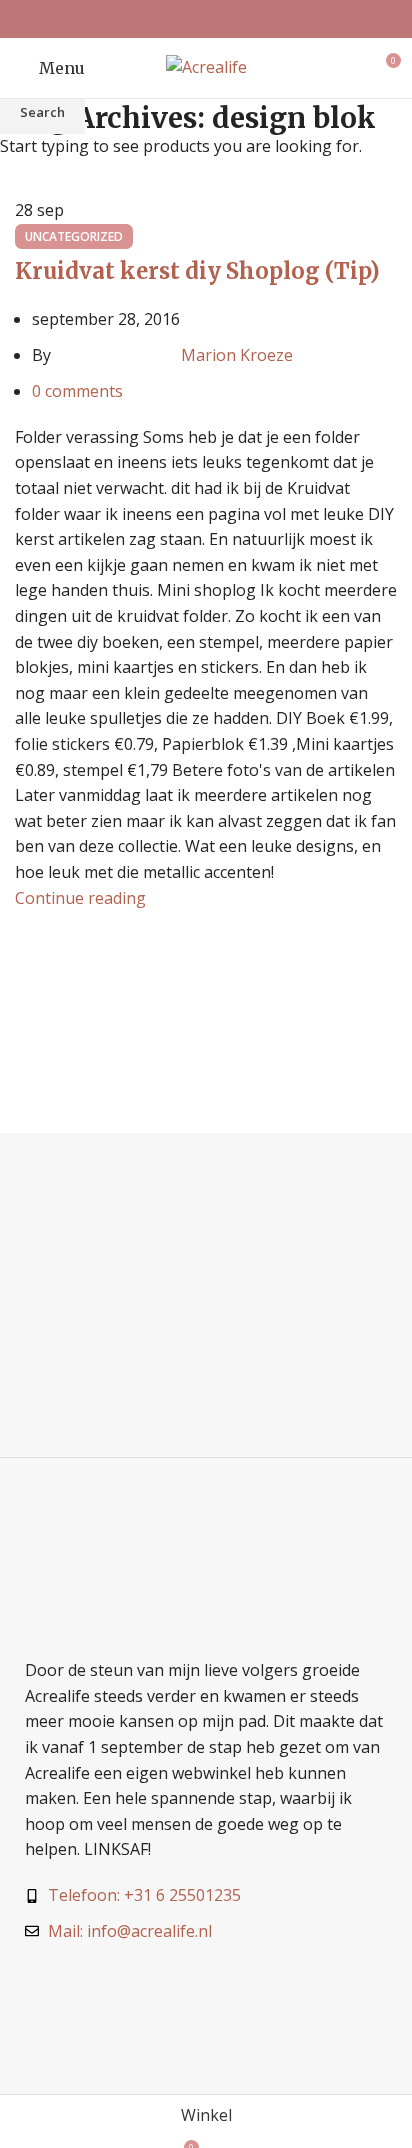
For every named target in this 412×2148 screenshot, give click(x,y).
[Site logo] (206, 66)
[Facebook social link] (180, 19)
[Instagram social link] (205, 19)
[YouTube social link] (231, 19)
